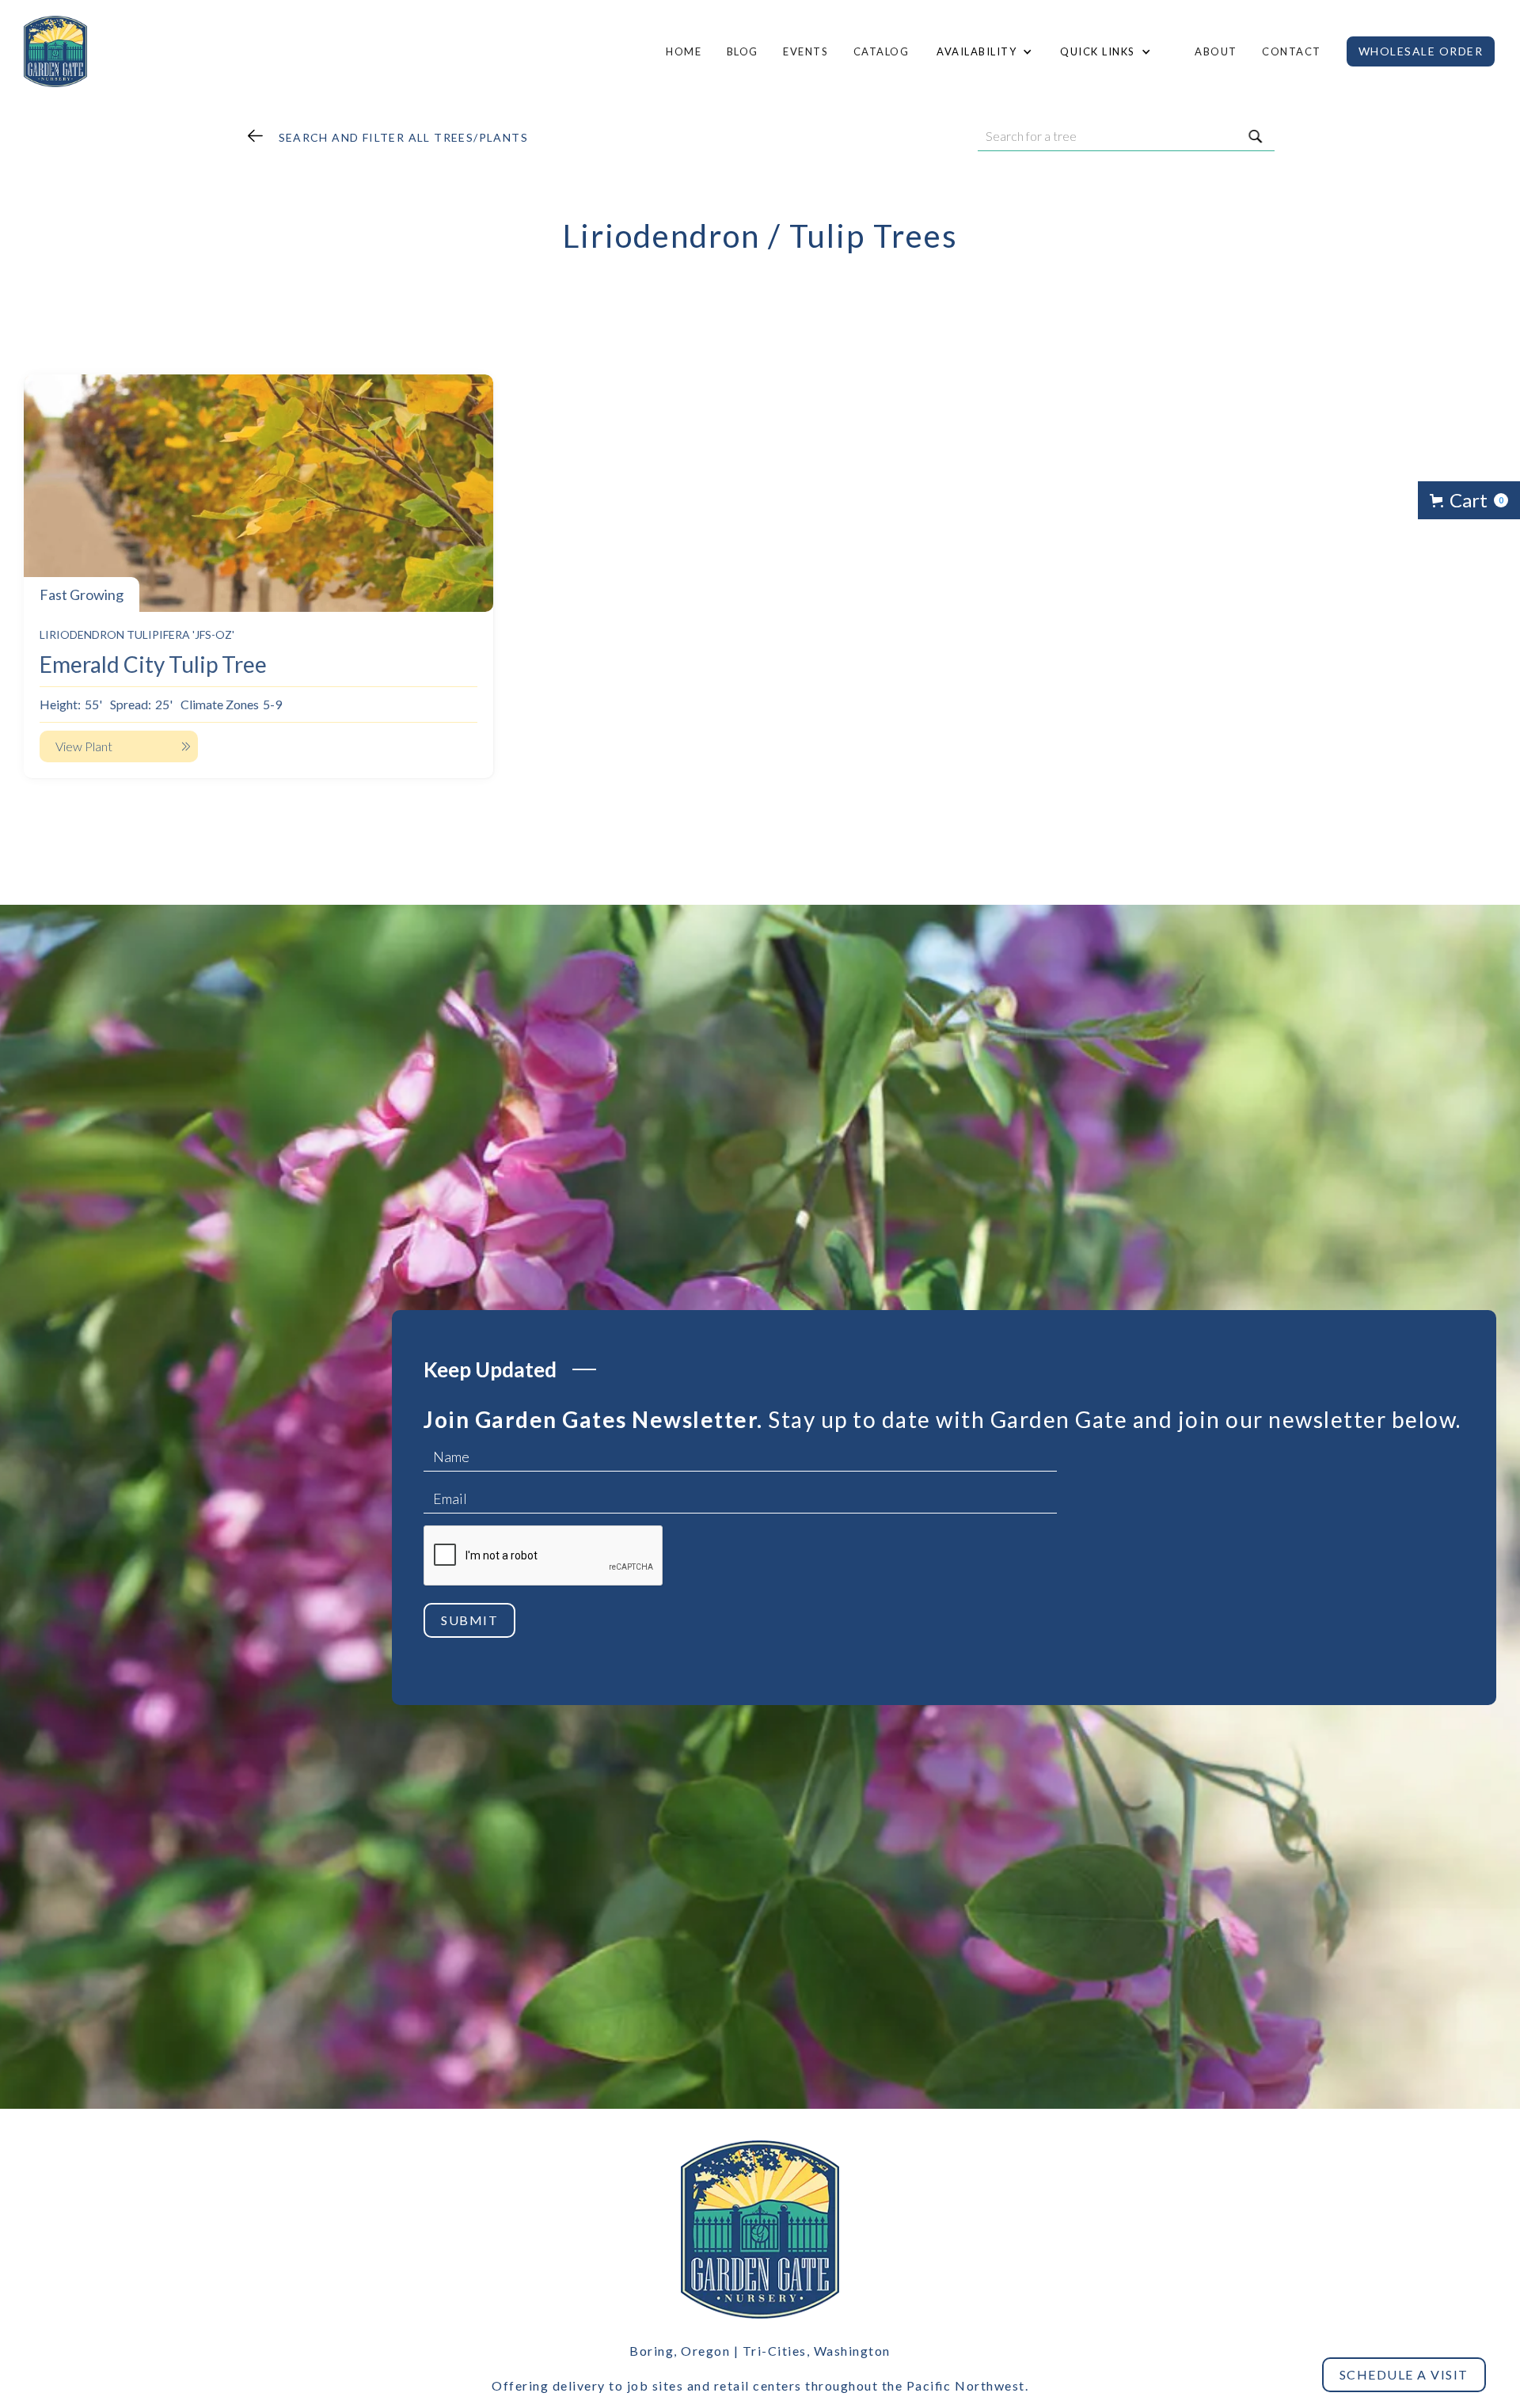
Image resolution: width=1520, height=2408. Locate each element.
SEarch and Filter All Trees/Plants (404, 137)
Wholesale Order (1421, 51)
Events (806, 51)
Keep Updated (490, 1369)
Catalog (882, 51)
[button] (982, 51)
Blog (743, 51)
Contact (1292, 51)
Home (684, 51)
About (1216, 51)
